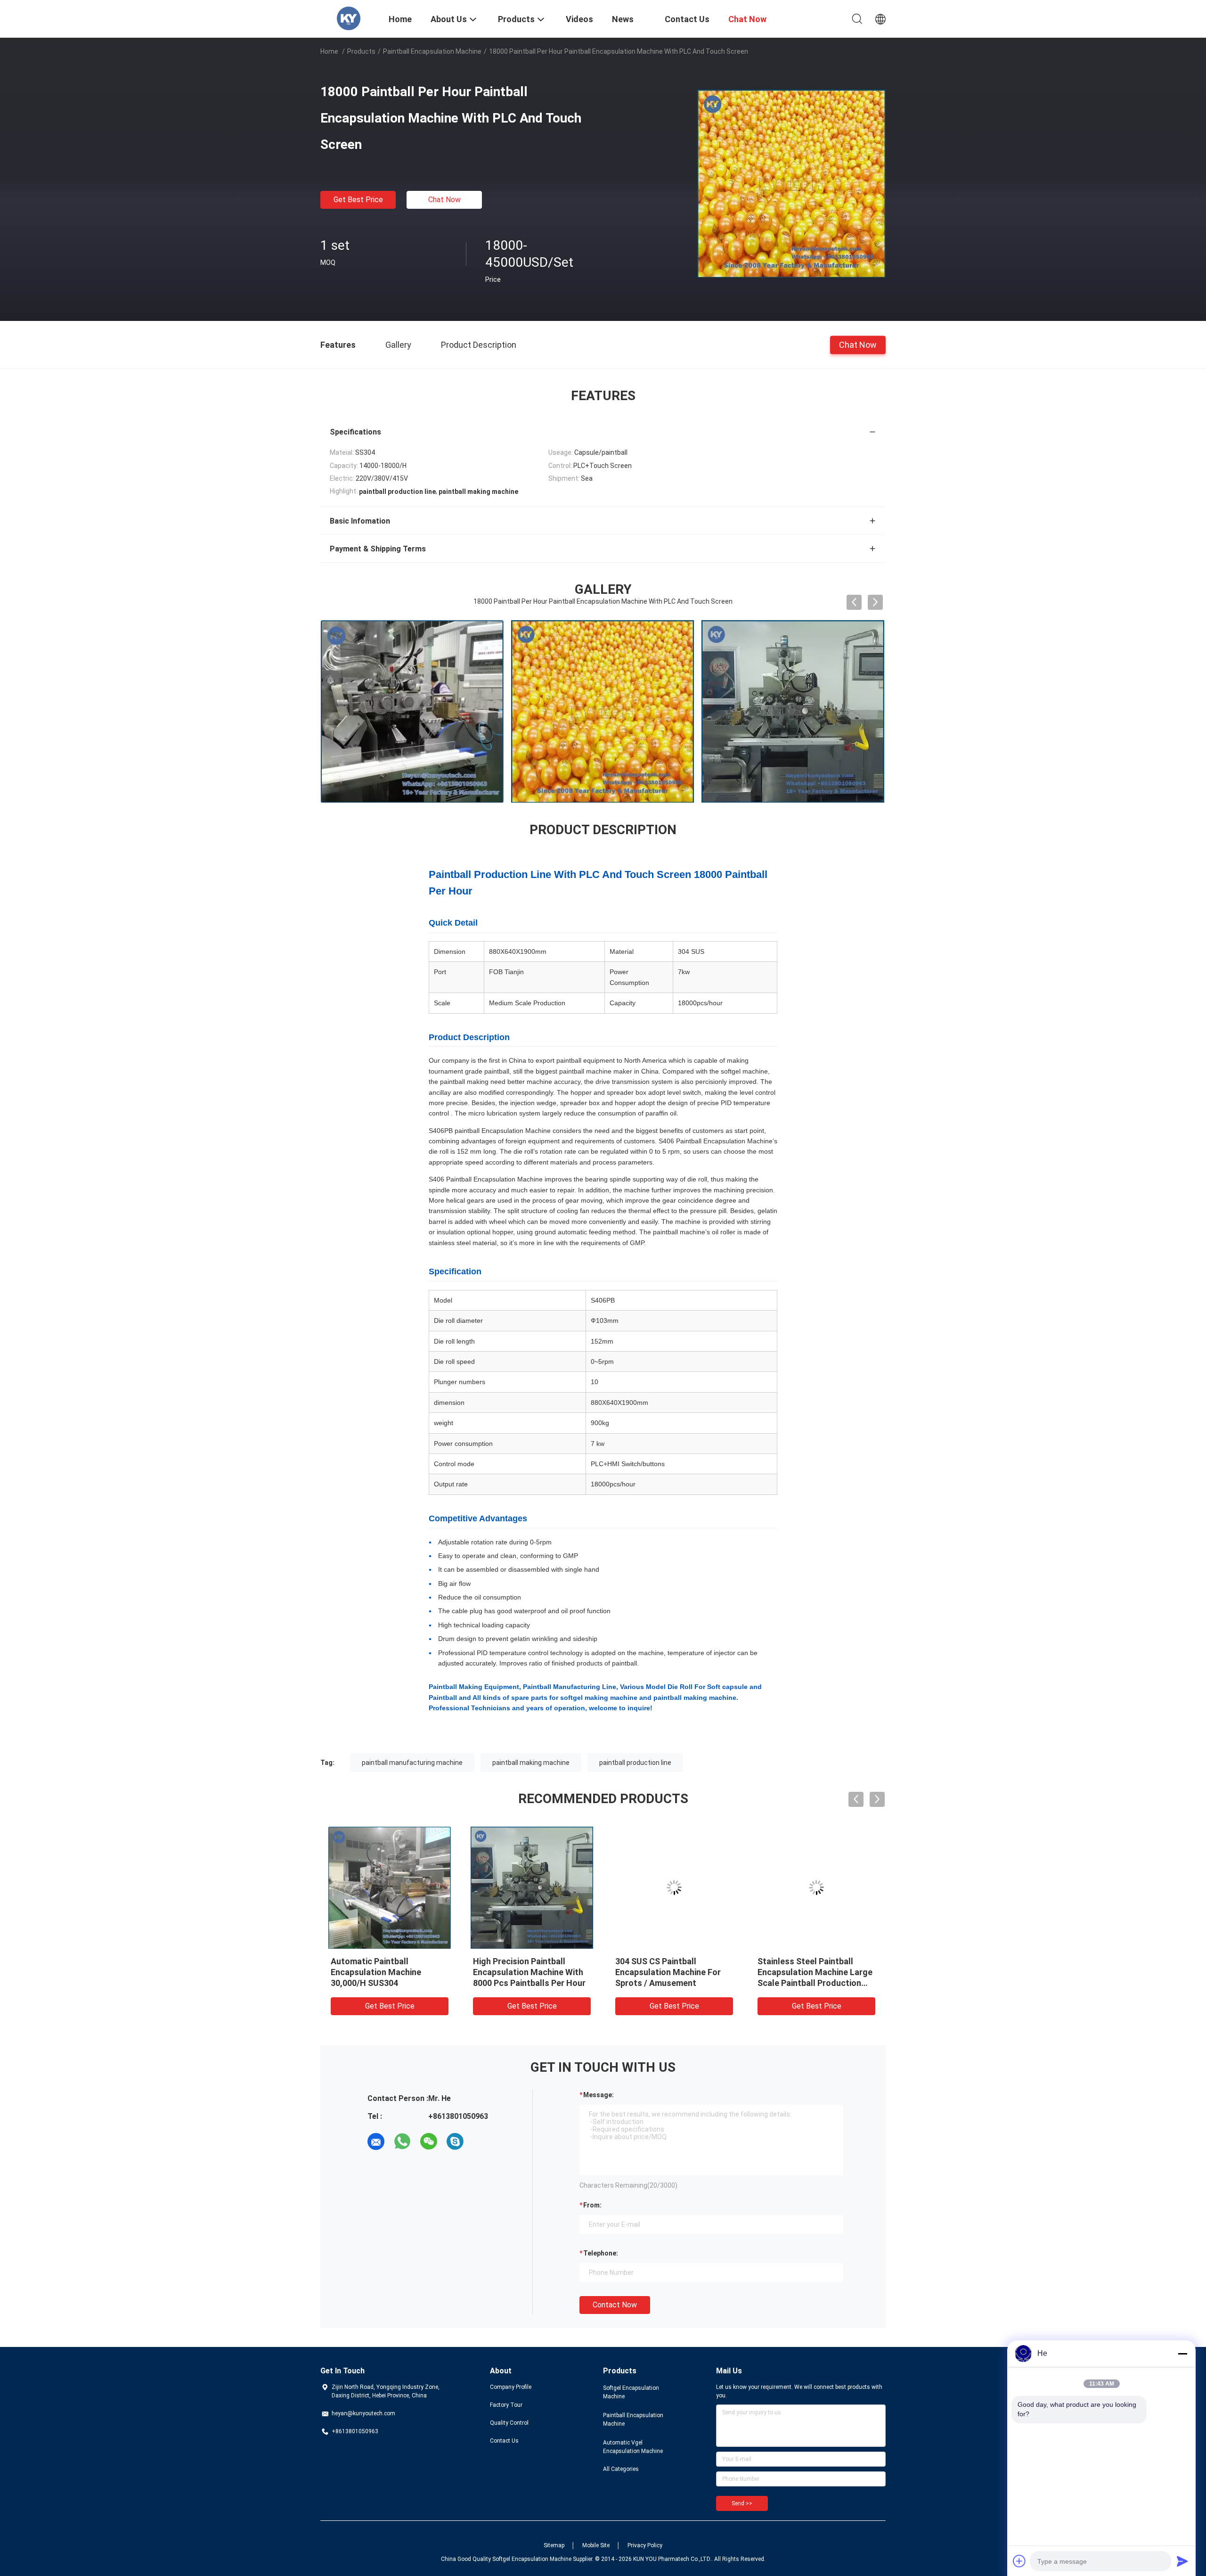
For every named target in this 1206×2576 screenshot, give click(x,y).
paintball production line (635, 1763)
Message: (599, 2095)
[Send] (1182, 2561)
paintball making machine (531, 1763)
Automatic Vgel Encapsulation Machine (633, 2447)
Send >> (742, 2503)
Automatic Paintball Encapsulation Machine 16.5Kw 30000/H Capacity (380, 1972)
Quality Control (509, 2423)
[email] (376, 2141)
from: (592, 2205)
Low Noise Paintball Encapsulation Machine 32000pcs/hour (660, 1972)
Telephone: (601, 2253)
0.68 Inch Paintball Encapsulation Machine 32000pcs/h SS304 (518, 1972)
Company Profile (511, 2387)
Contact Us (504, 2441)
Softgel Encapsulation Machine (631, 2392)
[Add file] (1019, 2561)
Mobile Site (596, 2545)
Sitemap (554, 2545)
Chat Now (444, 200)
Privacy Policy (645, 2545)
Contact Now (615, 2305)
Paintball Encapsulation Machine (432, 51)
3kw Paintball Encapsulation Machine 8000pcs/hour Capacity (812, 1972)
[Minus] (1182, 2354)
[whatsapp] (402, 2141)
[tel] (481, 2141)
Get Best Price (358, 200)
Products (361, 51)
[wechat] (429, 2141)
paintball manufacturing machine (412, 1763)
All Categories (621, 2469)
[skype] (455, 2141)
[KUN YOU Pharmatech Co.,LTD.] (349, 18)
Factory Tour (506, 2405)
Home (329, 51)
